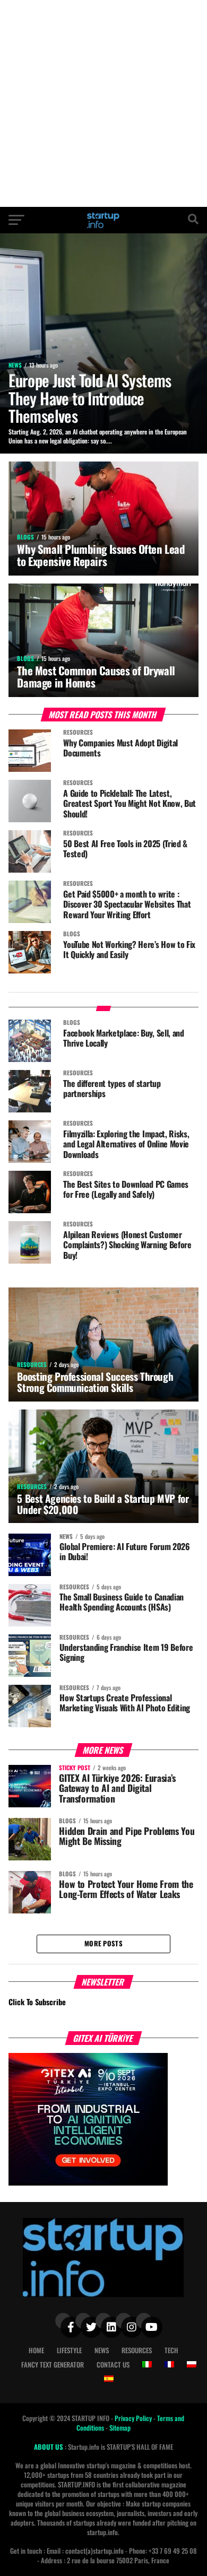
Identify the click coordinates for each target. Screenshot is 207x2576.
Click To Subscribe (37, 2002)
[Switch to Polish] (192, 2364)
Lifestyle (69, 2350)
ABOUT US (49, 2447)
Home (36, 2350)
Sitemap (120, 2428)
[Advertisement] (103, 103)
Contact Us (113, 2365)
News (102, 2350)
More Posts (103, 1943)
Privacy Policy (134, 2418)
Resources (137, 2350)
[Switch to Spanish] (109, 2379)
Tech (171, 2350)
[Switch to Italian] (147, 2364)
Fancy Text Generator (53, 2365)
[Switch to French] (169, 2364)
